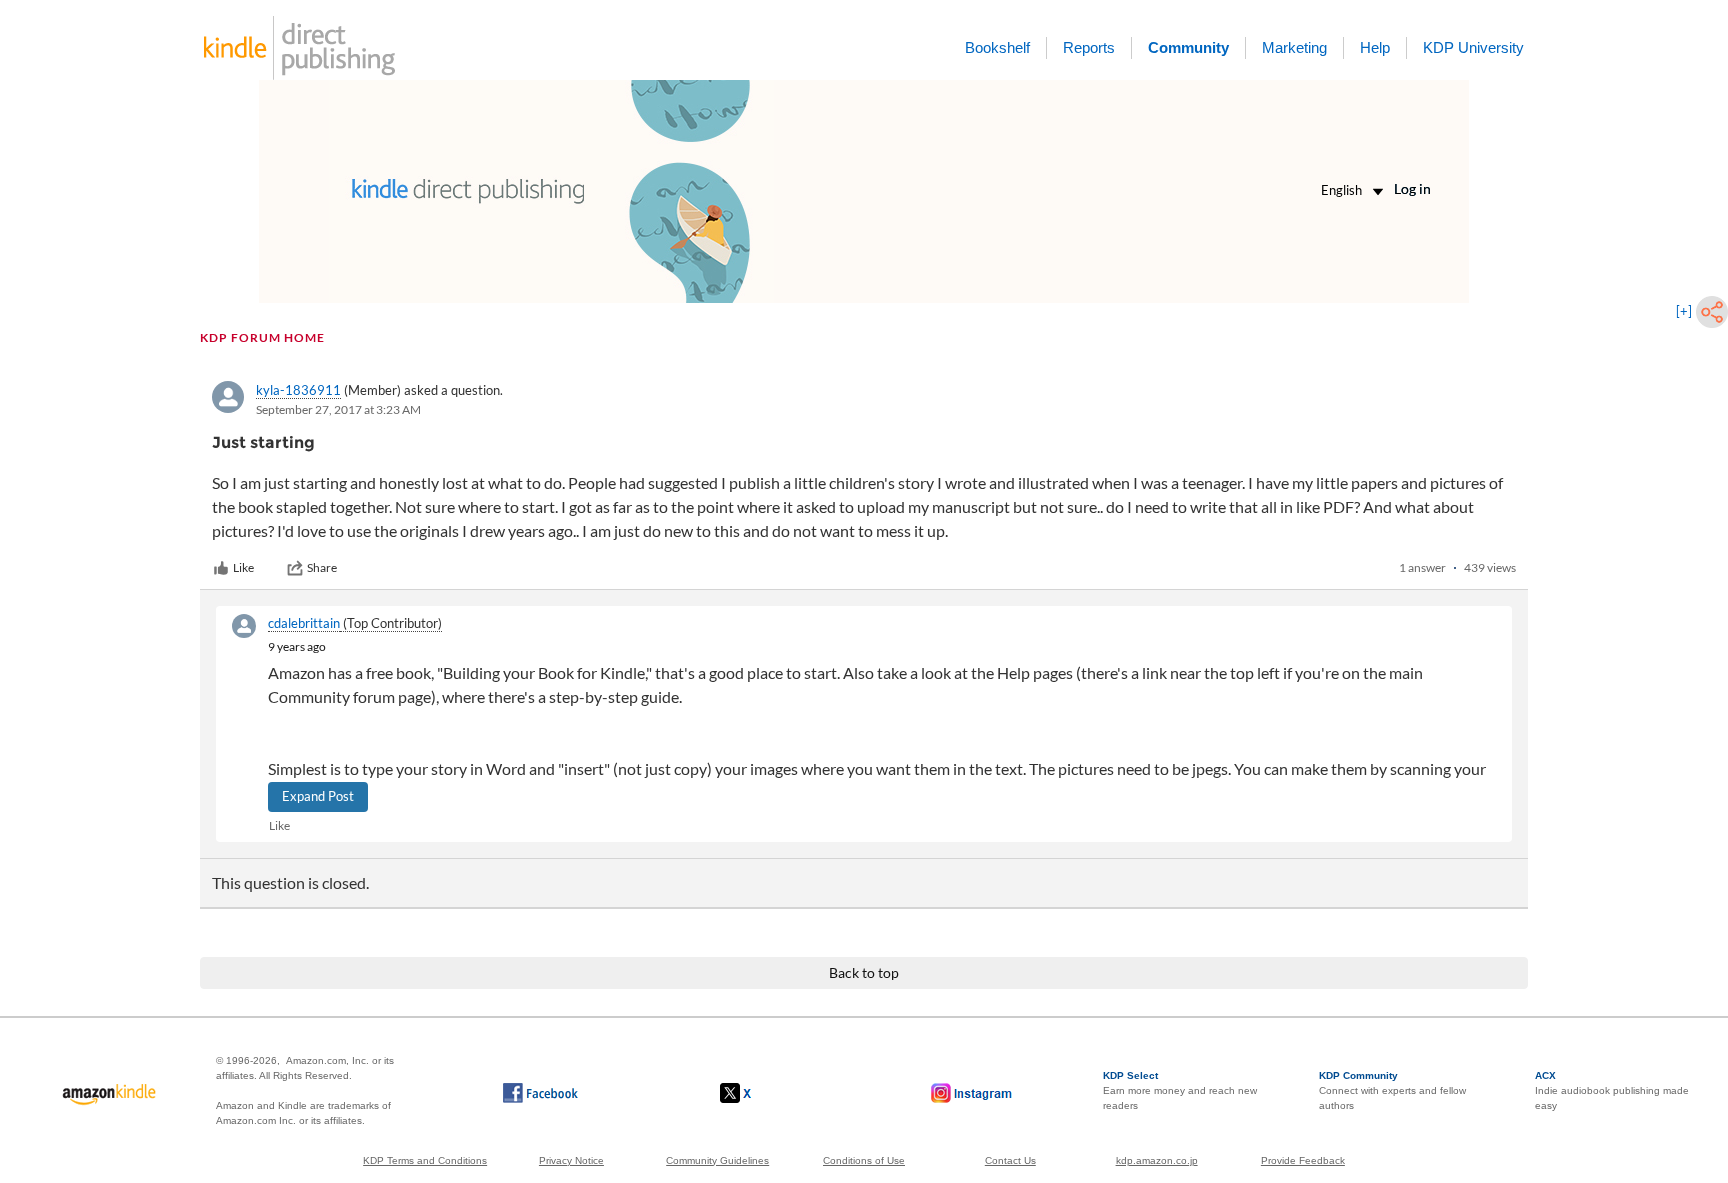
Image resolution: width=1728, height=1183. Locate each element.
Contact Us (1010, 1160)
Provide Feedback (1303, 1160)
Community (1188, 47)
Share (322, 567)
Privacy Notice (571, 1160)
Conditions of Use (864, 1160)
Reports (1089, 47)
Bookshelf (997, 47)
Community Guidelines (717, 1160)
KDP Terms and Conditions (425, 1160)
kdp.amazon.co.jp (1157, 1160)
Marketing (1294, 47)
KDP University (1473, 47)
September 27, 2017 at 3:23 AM (338, 409)
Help (1375, 47)
